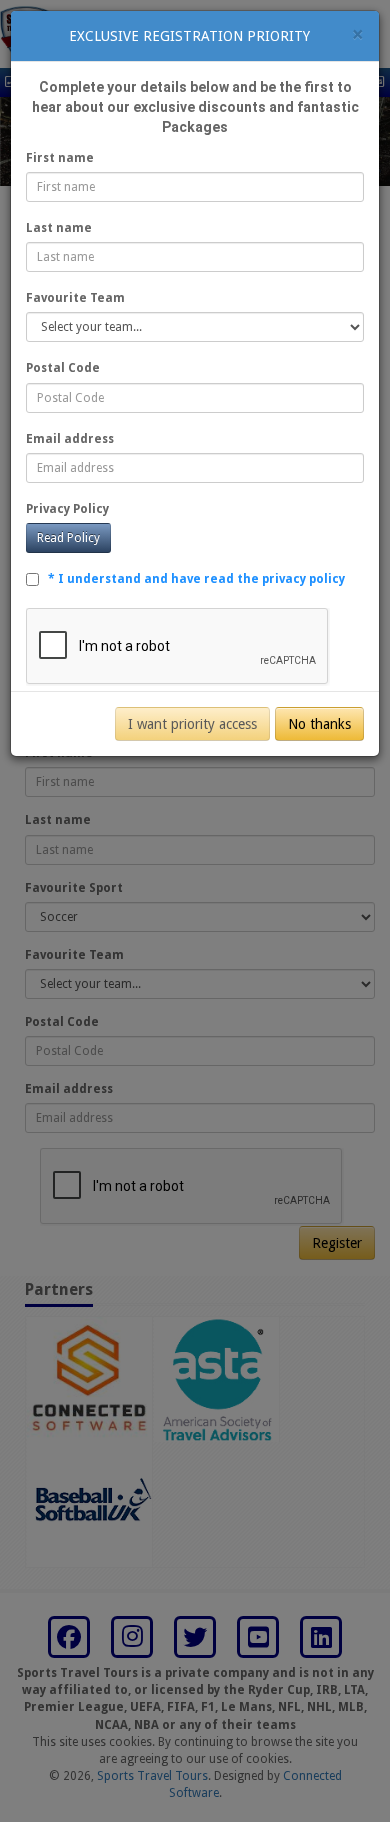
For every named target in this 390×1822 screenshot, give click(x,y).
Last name (59, 228)
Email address (70, 439)
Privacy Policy (67, 509)
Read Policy (68, 538)
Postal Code (63, 368)
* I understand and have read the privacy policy (196, 579)
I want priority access (192, 724)
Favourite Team (75, 298)
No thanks (319, 724)
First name (60, 158)
